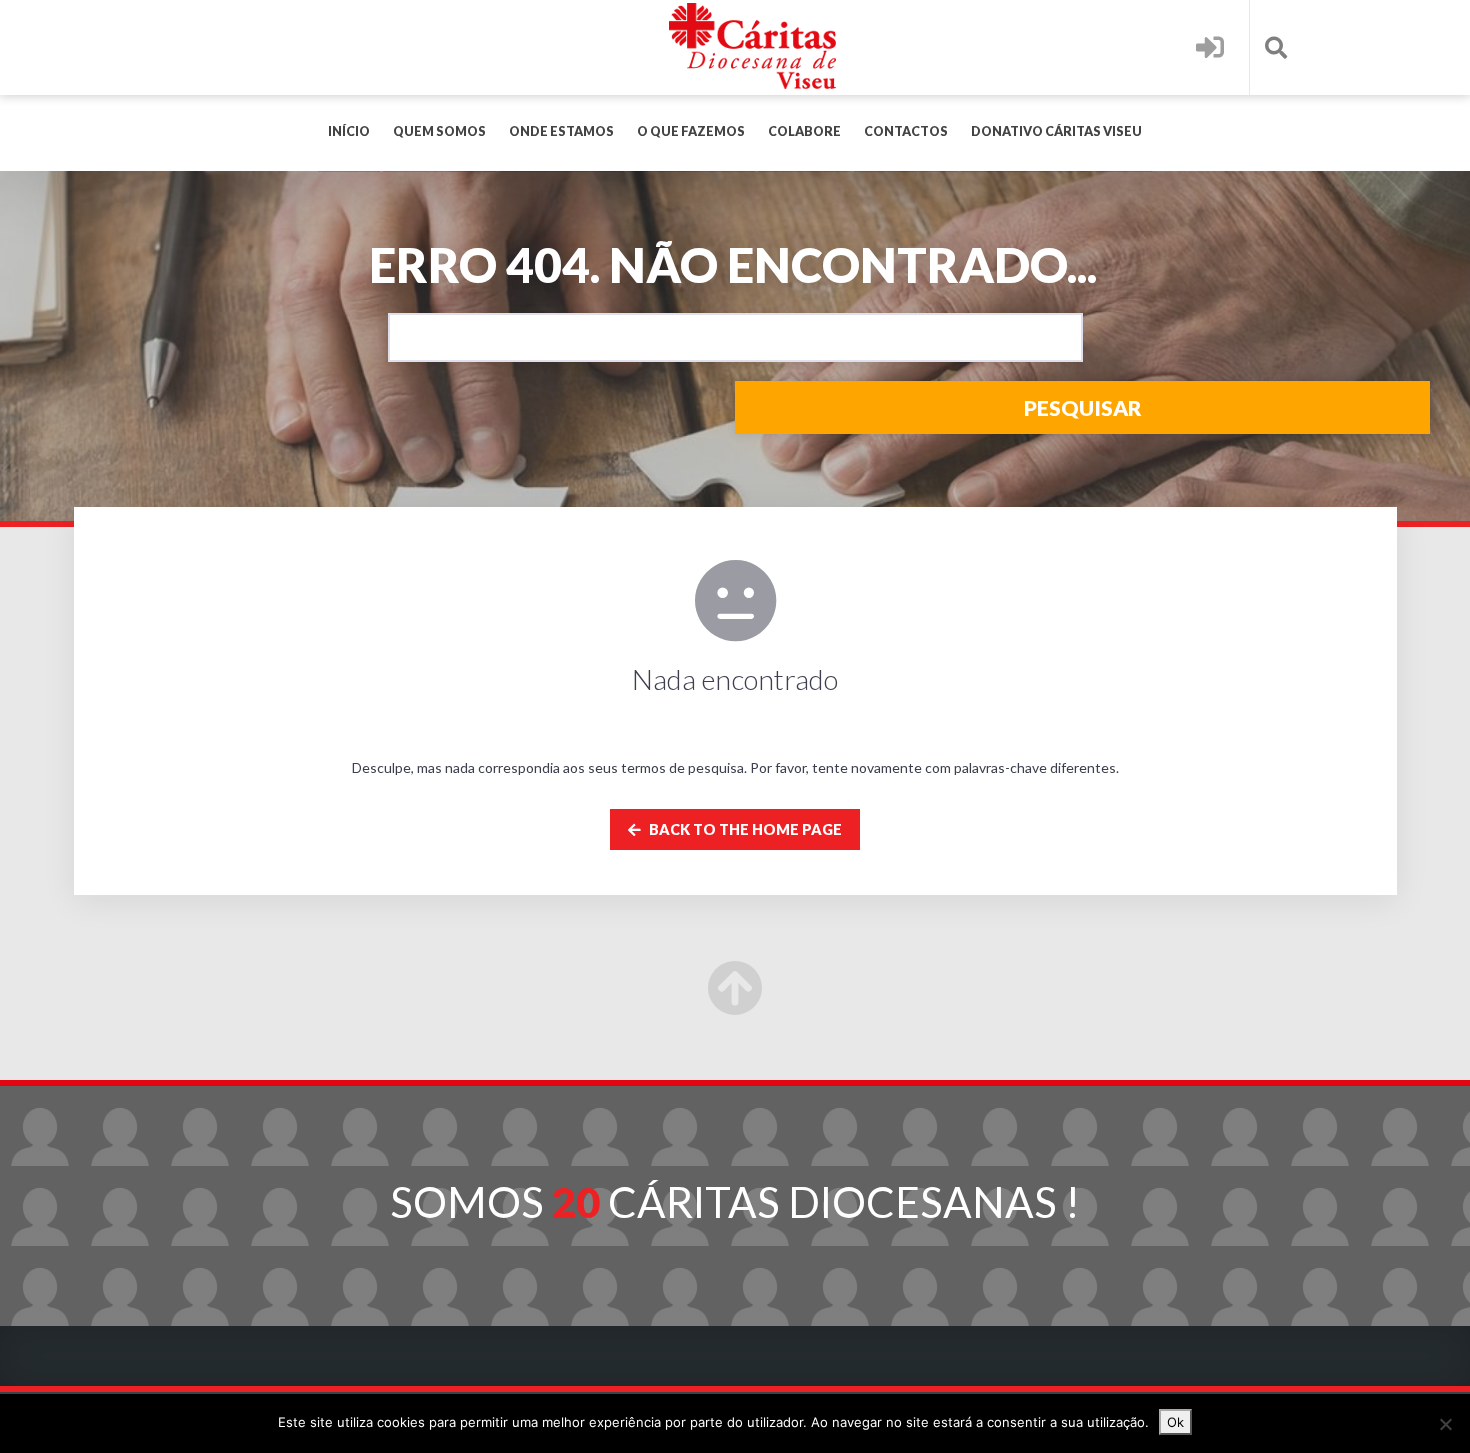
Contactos (906, 131)
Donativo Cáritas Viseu (1056, 131)
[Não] (1445, 1424)
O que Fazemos (691, 131)
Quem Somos (439, 131)
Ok (1175, 1422)
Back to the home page (744, 829)
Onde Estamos (561, 131)
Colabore (804, 131)
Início (349, 131)
